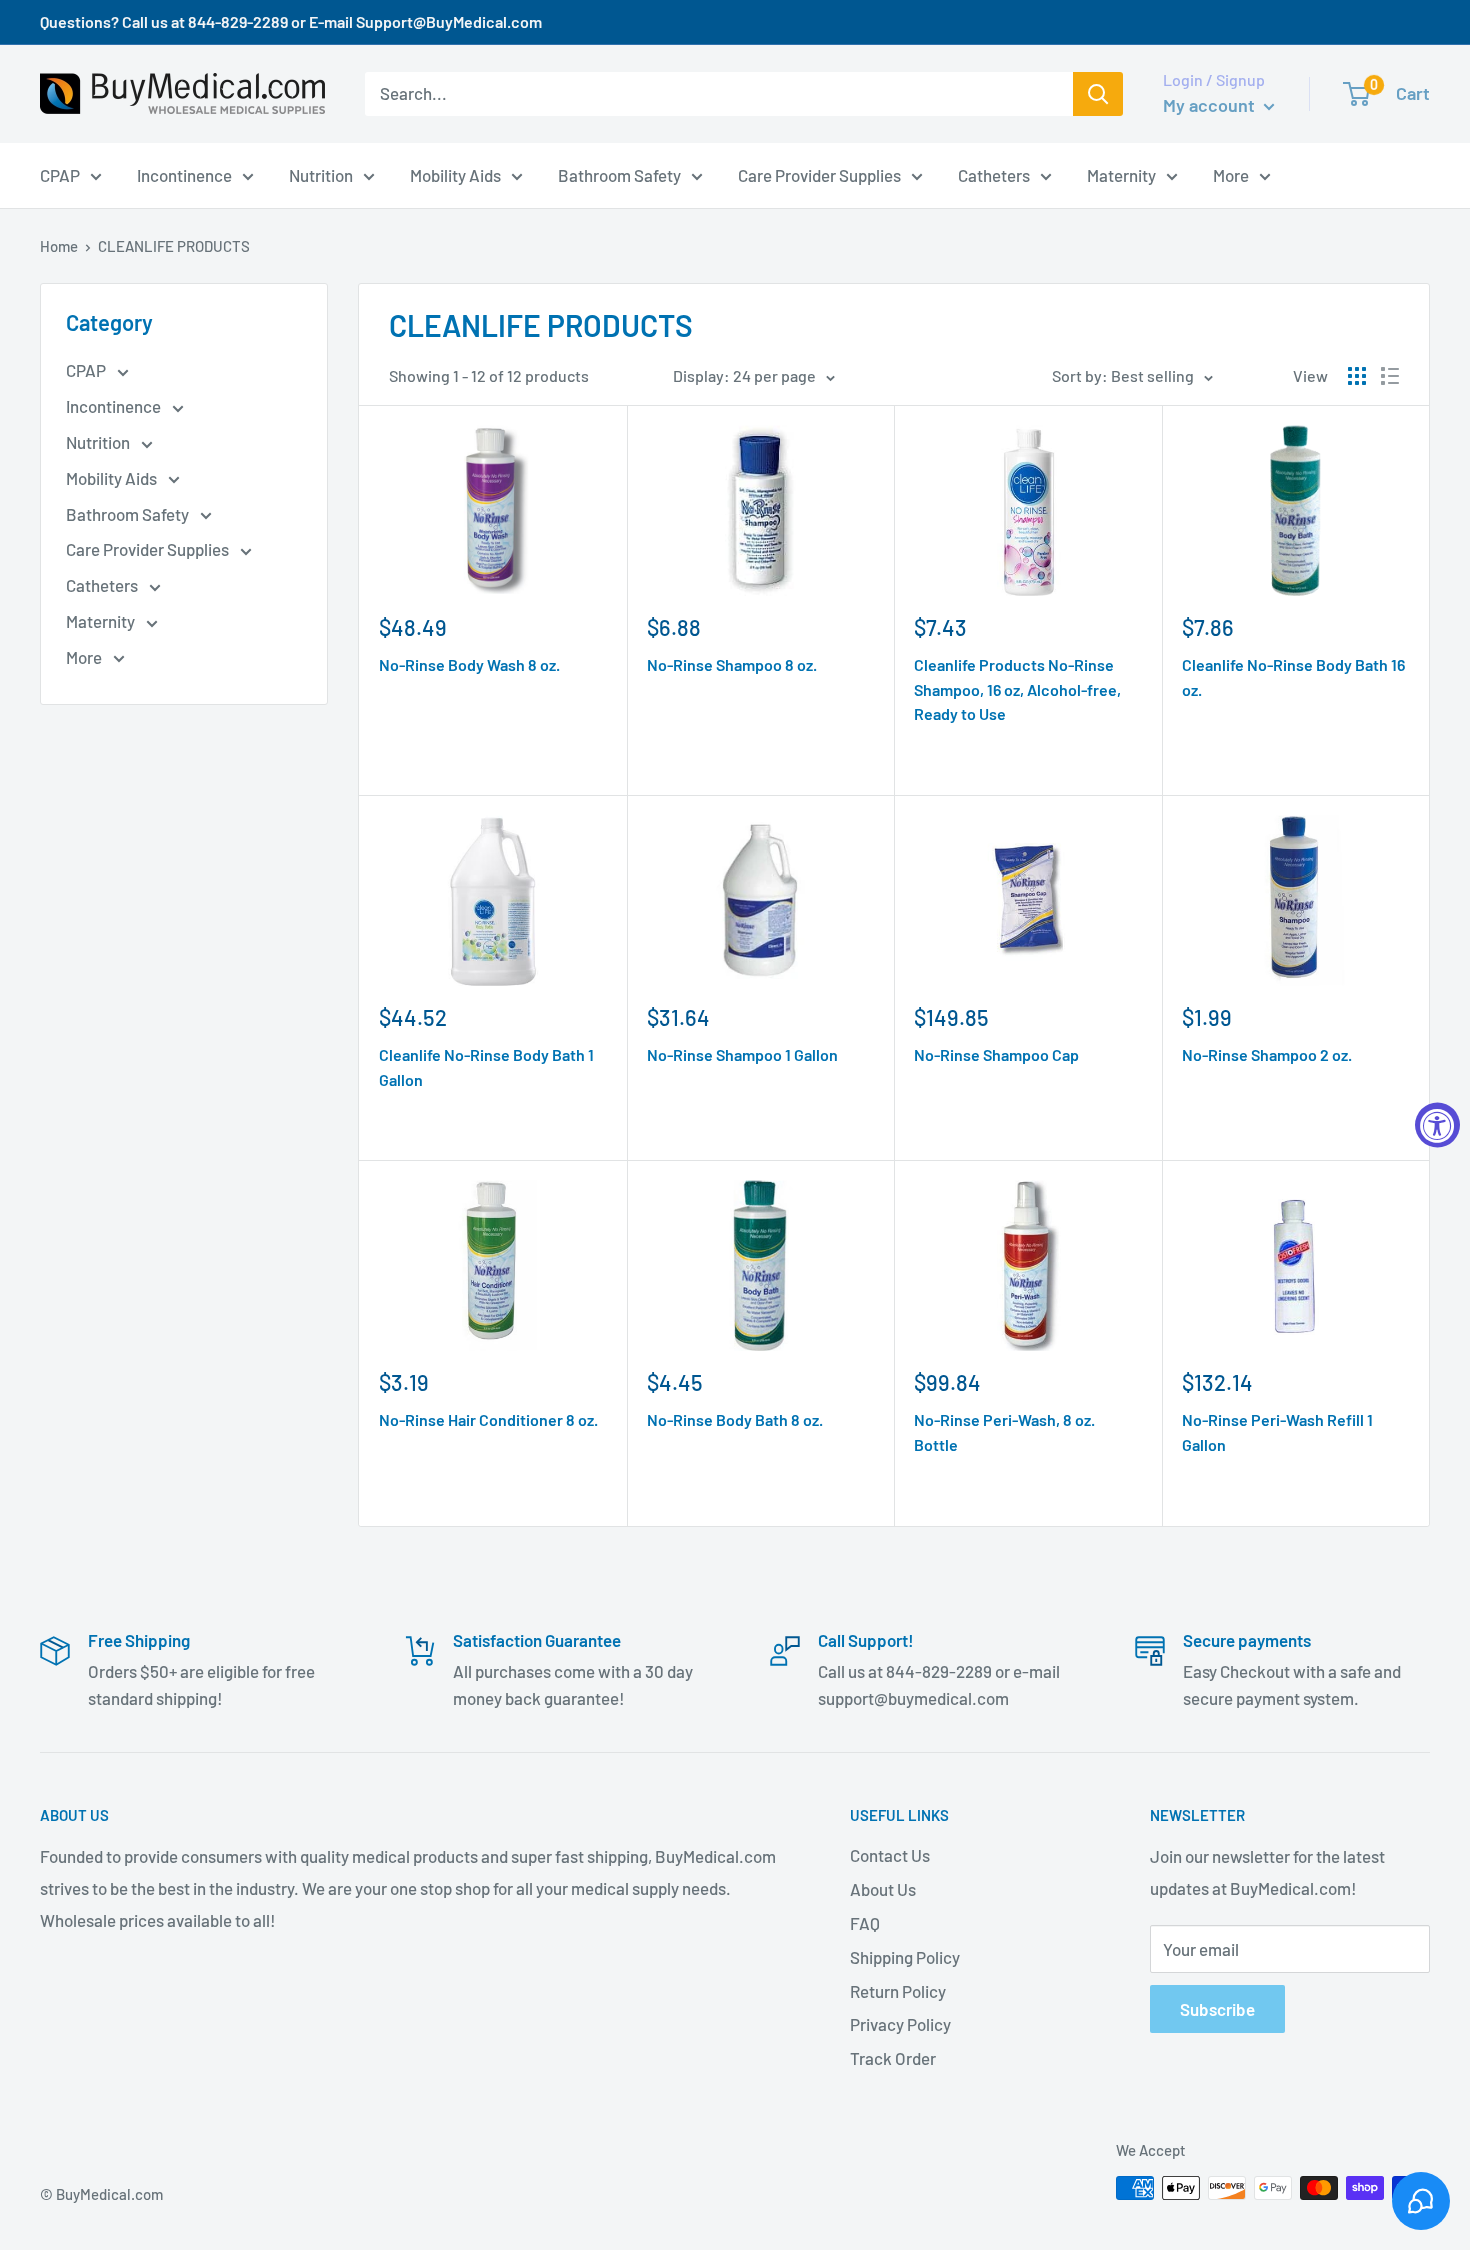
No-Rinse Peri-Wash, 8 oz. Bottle (1004, 1432)
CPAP (87, 370)
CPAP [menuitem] (60, 174)
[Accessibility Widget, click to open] (1437, 1125)
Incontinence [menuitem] (184, 174)
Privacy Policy (900, 2024)
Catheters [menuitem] (994, 174)
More (85, 657)
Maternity (102, 621)
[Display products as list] (1390, 376)
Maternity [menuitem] (1121, 174)
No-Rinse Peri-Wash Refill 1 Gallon (1277, 1432)
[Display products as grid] (1357, 376)
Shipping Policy (905, 1957)
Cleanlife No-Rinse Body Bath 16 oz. (1293, 677)
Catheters (103, 585)
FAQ (865, 1923)
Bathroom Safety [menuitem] (619, 174)
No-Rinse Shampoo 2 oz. (1267, 1054)
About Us (883, 1889)
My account (1211, 105)
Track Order (893, 2058)
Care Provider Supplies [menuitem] (819, 174)
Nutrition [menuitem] (321, 174)
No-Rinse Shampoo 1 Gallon (742, 1054)
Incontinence (115, 406)
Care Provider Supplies (149, 549)
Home (59, 246)
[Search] (1098, 94)
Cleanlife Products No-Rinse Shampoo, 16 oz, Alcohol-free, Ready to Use (1017, 689)
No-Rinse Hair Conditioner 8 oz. (488, 1419)
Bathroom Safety (129, 514)
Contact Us (890, 1855)
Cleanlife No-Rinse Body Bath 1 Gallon (486, 1067)
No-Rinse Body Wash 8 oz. (469, 664)
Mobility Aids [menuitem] (455, 174)
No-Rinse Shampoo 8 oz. (732, 664)
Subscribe (1217, 2009)
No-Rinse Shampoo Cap (996, 1054)
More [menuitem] (1231, 174)
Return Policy (898, 1991)
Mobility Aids (113, 478)
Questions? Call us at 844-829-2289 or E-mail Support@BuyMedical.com (291, 21)
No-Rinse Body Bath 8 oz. (735, 1419)
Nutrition (99, 442)
